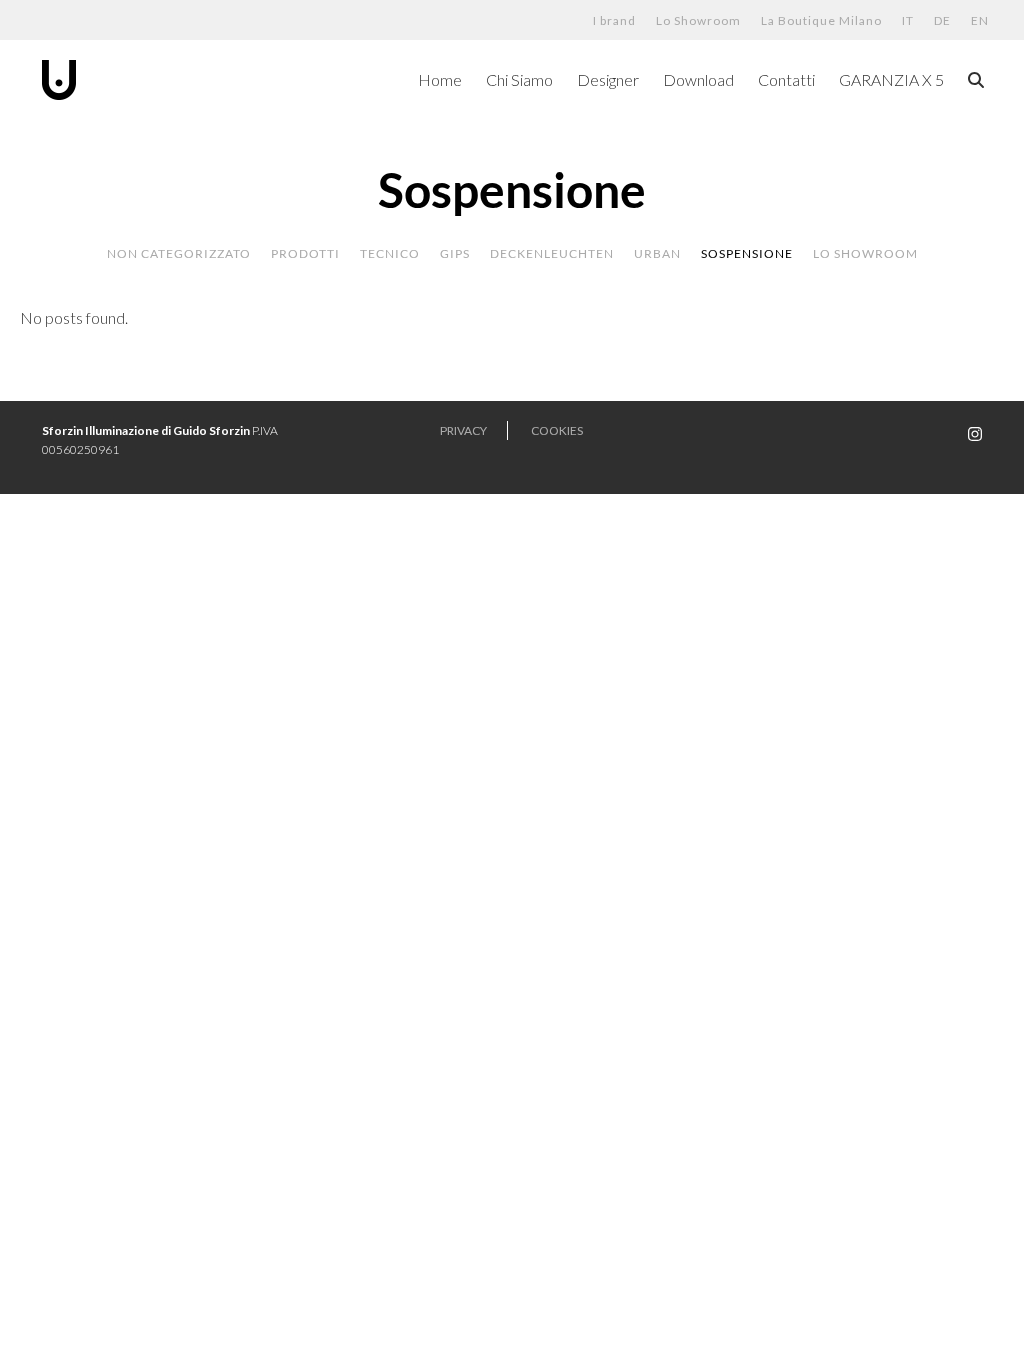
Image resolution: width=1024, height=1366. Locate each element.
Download (698, 79)
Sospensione (747, 253)
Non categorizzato (179, 253)
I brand (614, 20)
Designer (608, 79)
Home (440, 79)
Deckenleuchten (552, 253)
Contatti (786, 79)
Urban (657, 253)
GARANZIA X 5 (891, 79)
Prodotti (305, 253)
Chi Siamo (519, 79)
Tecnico (390, 253)
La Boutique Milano (821, 20)
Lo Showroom (698, 20)
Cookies (557, 430)
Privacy (463, 430)
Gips (455, 253)
